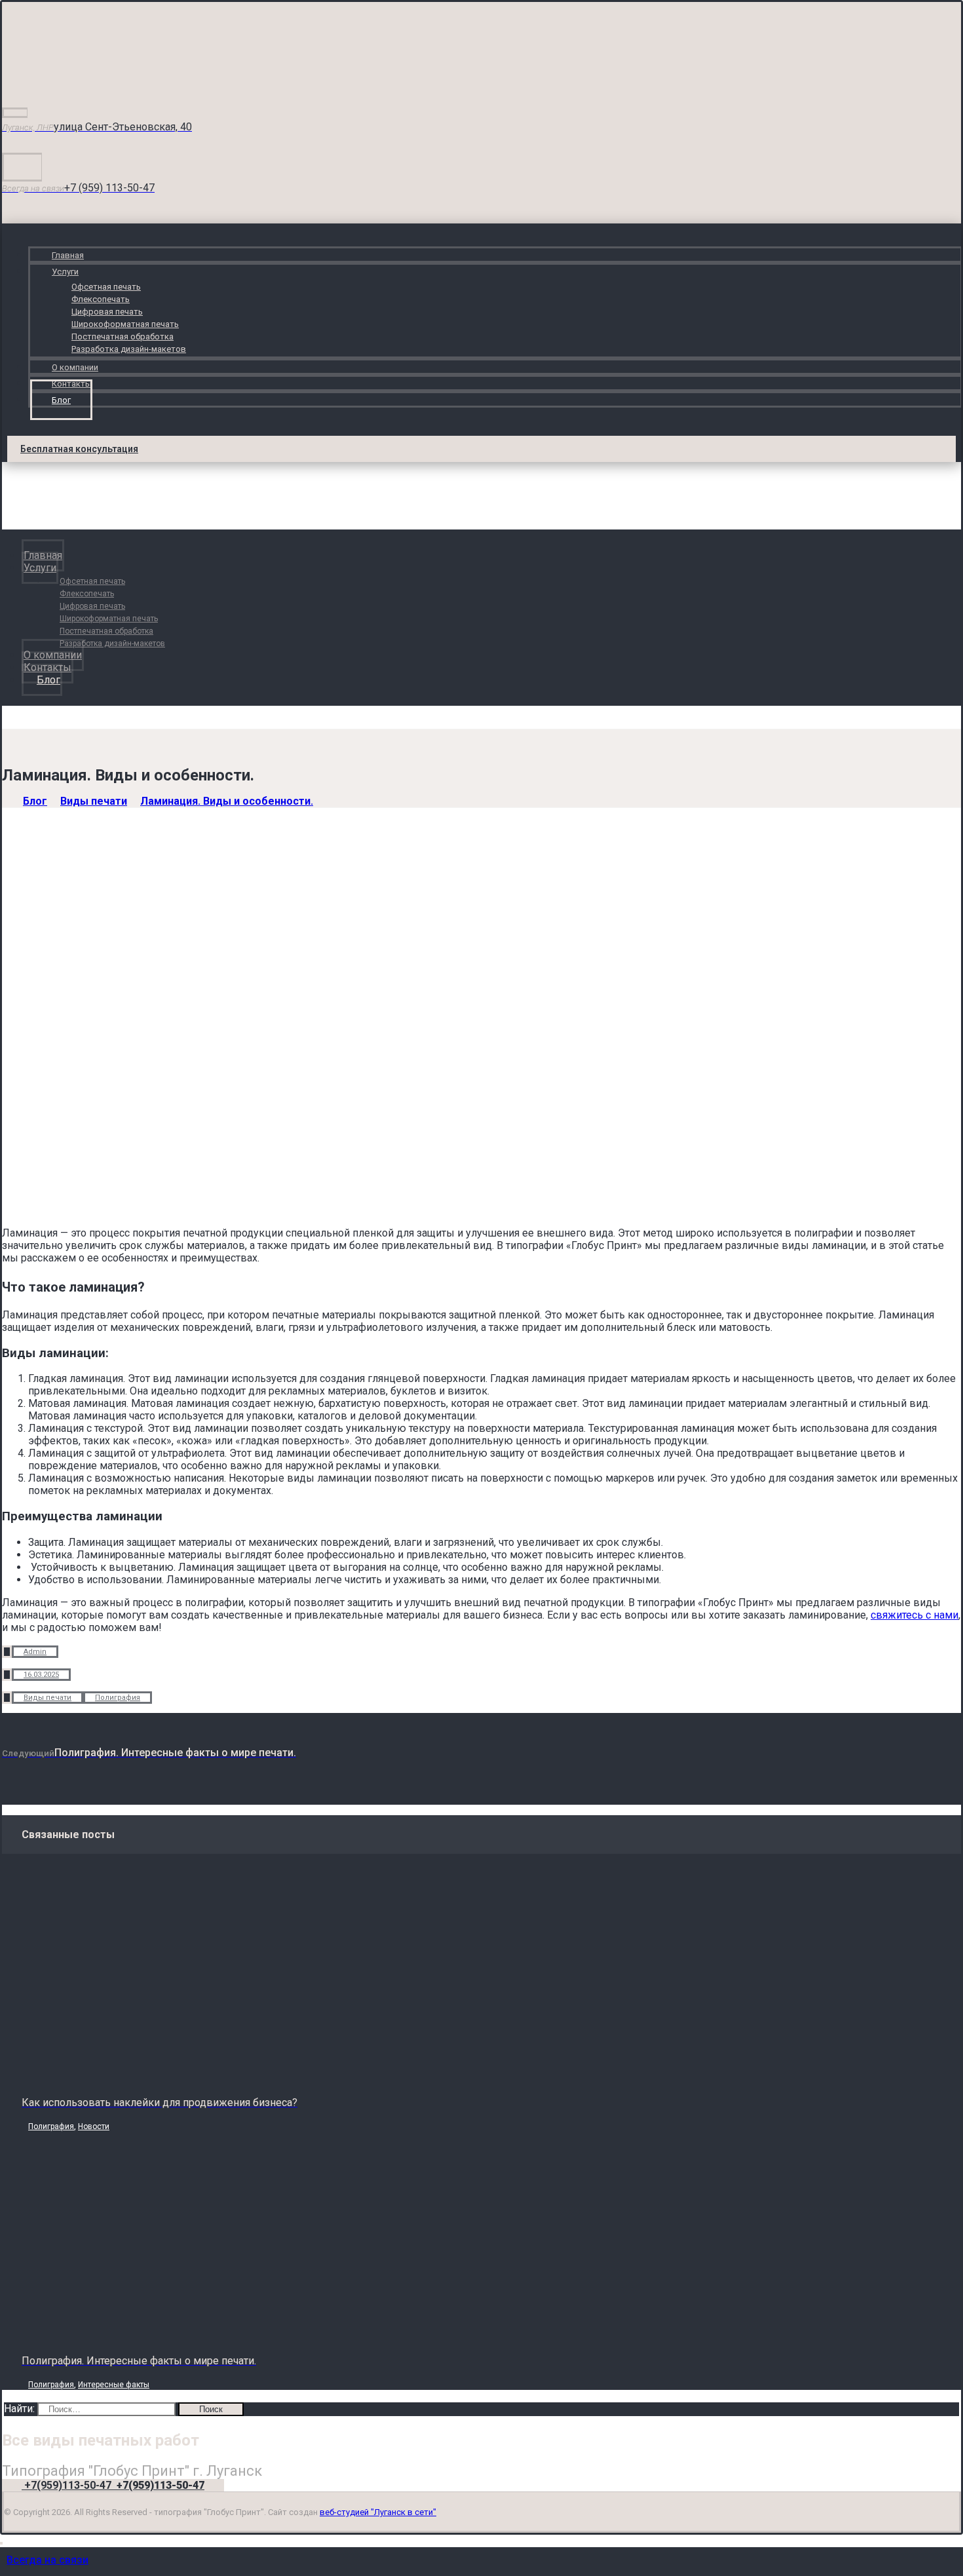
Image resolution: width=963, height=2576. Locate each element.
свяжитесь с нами (915, 1615)
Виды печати (47, 1698)
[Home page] (6, 801)
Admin (35, 1652)
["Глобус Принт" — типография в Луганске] (84, 82)
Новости (94, 2126)
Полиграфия (118, 1698)
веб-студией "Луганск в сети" (378, 2512)
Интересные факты (114, 2385)
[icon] (7, 1652)
